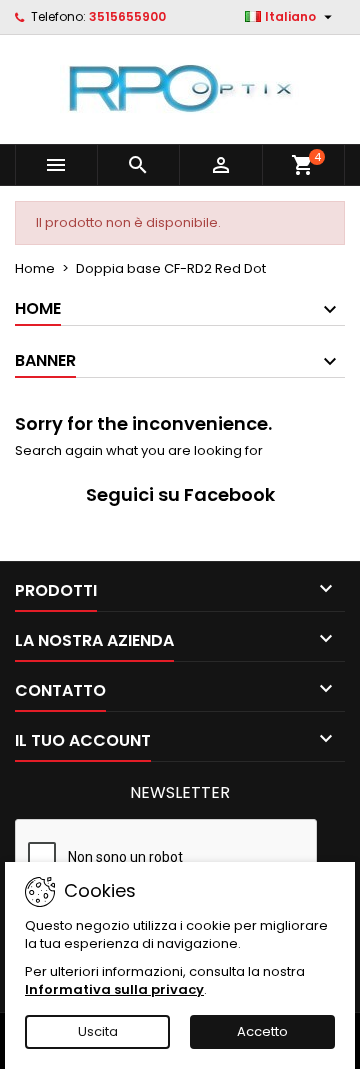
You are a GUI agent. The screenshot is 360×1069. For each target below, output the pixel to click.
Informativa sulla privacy (114, 989)
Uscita (98, 1031)
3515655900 (127, 16)
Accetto (262, 1031)
